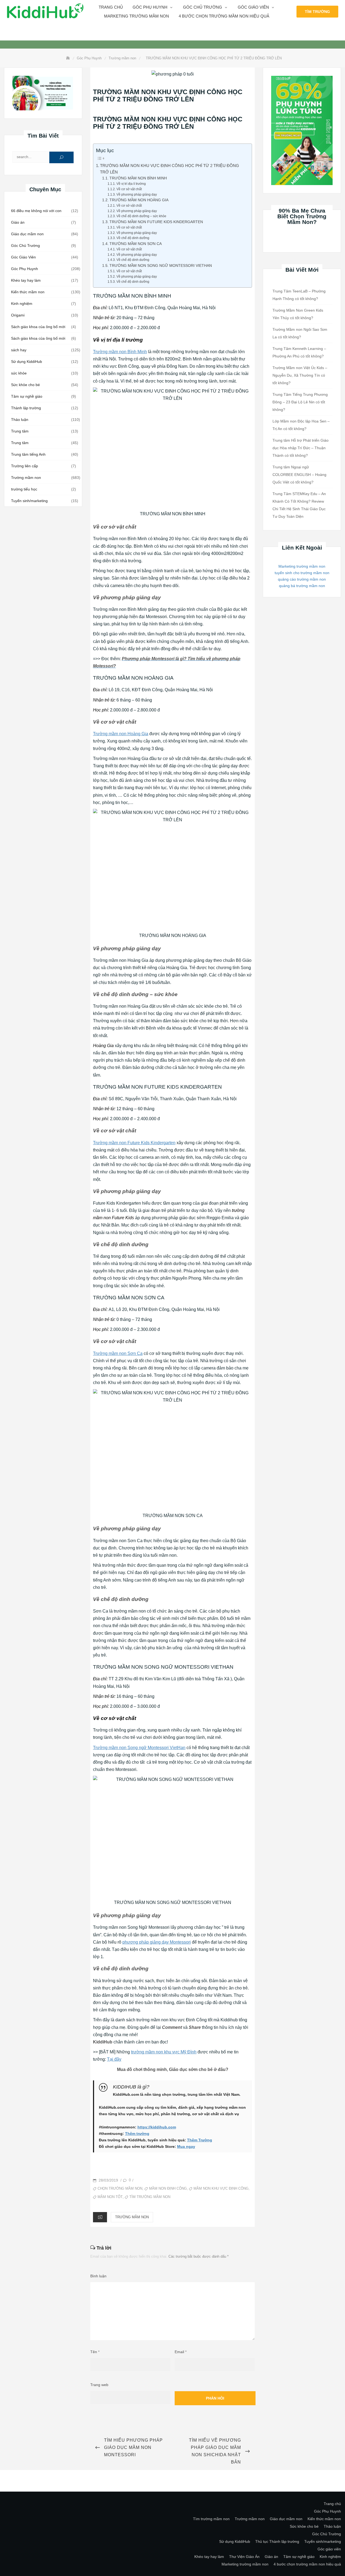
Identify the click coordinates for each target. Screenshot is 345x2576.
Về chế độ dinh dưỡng (133, 238)
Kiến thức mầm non (28, 292)
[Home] (68, 58)
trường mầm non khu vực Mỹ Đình (164, 2052)
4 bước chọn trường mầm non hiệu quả (224, 16)
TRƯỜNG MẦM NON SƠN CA (136, 244)
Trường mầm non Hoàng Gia (121, 734)
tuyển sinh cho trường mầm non (302, 573)
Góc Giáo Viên (23, 257)
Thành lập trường (26, 408)
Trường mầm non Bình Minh (120, 352)
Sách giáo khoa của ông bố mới (38, 327)
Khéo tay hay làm (26, 280)
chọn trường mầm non (120, 2188)
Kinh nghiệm (22, 304)
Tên (95, 2352)
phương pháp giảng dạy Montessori (157, 1942)
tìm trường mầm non (150, 2197)
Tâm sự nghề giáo (27, 396)
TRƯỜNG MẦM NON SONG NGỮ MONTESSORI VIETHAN (161, 266)
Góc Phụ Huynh (25, 269)
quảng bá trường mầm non (302, 586)
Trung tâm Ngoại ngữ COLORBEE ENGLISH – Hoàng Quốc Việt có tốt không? (299, 475)
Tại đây (114, 2059)
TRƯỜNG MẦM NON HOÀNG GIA (139, 200)
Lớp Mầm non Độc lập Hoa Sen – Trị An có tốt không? (301, 425)
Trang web (99, 2385)
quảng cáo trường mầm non (302, 579)
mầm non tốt (110, 2197)
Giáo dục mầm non (27, 234)
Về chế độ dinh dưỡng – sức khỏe (141, 216)
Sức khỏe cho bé (25, 385)
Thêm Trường (200, 2140)
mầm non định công (168, 2188)
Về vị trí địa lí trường (131, 184)
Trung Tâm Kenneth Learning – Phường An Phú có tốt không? (299, 352)
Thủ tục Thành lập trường (277, 2541)
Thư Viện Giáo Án (244, 2557)
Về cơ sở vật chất (129, 189)
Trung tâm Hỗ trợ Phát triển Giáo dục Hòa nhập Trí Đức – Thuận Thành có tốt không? (301, 448)
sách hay (19, 350)
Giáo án (18, 222)
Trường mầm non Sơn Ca (118, 1353)
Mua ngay (186, 2146)
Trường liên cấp (25, 466)
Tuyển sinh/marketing (29, 501)
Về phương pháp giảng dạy (137, 195)
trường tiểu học (24, 489)
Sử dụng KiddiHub (27, 362)
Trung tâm (20, 431)
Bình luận (98, 2276)
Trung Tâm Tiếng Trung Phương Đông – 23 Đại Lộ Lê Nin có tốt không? (300, 402)
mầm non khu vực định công (221, 2188)
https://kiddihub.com (157, 2127)
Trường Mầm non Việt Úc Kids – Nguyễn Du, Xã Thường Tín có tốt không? (300, 375)
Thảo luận (20, 420)
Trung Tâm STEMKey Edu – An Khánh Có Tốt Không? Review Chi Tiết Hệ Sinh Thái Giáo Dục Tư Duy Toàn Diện (299, 505)
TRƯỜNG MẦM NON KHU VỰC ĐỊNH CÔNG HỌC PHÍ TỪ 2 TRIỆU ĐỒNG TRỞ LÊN (170, 169)
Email (181, 2352)
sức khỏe (19, 373)
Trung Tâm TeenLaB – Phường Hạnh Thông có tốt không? (299, 295)
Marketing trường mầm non (137, 16)
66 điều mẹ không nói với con (36, 211)
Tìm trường (317, 12)
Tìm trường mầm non (211, 2519)
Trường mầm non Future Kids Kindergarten (134, 1143)
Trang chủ (111, 7)
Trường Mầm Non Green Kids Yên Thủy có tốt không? (298, 314)
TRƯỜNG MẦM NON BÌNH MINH (138, 178)
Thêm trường (137, 2134)
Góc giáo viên (253, 7)
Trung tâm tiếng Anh (28, 454)
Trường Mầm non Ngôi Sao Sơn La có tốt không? (300, 333)
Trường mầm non (26, 478)
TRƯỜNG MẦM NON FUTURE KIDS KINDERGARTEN (156, 222)
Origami (18, 315)
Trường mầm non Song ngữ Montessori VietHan (139, 1748)
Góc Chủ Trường (203, 7)
